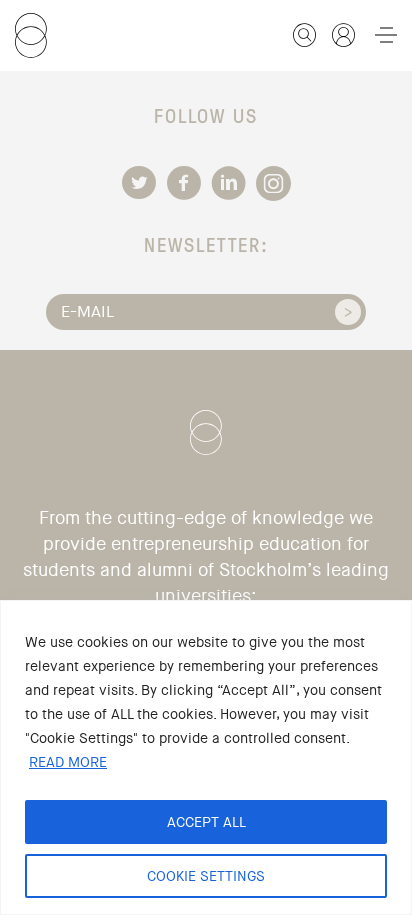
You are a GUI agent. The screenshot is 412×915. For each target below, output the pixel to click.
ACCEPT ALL (206, 822)
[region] (206, 757)
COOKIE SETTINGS (206, 876)
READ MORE (68, 762)
